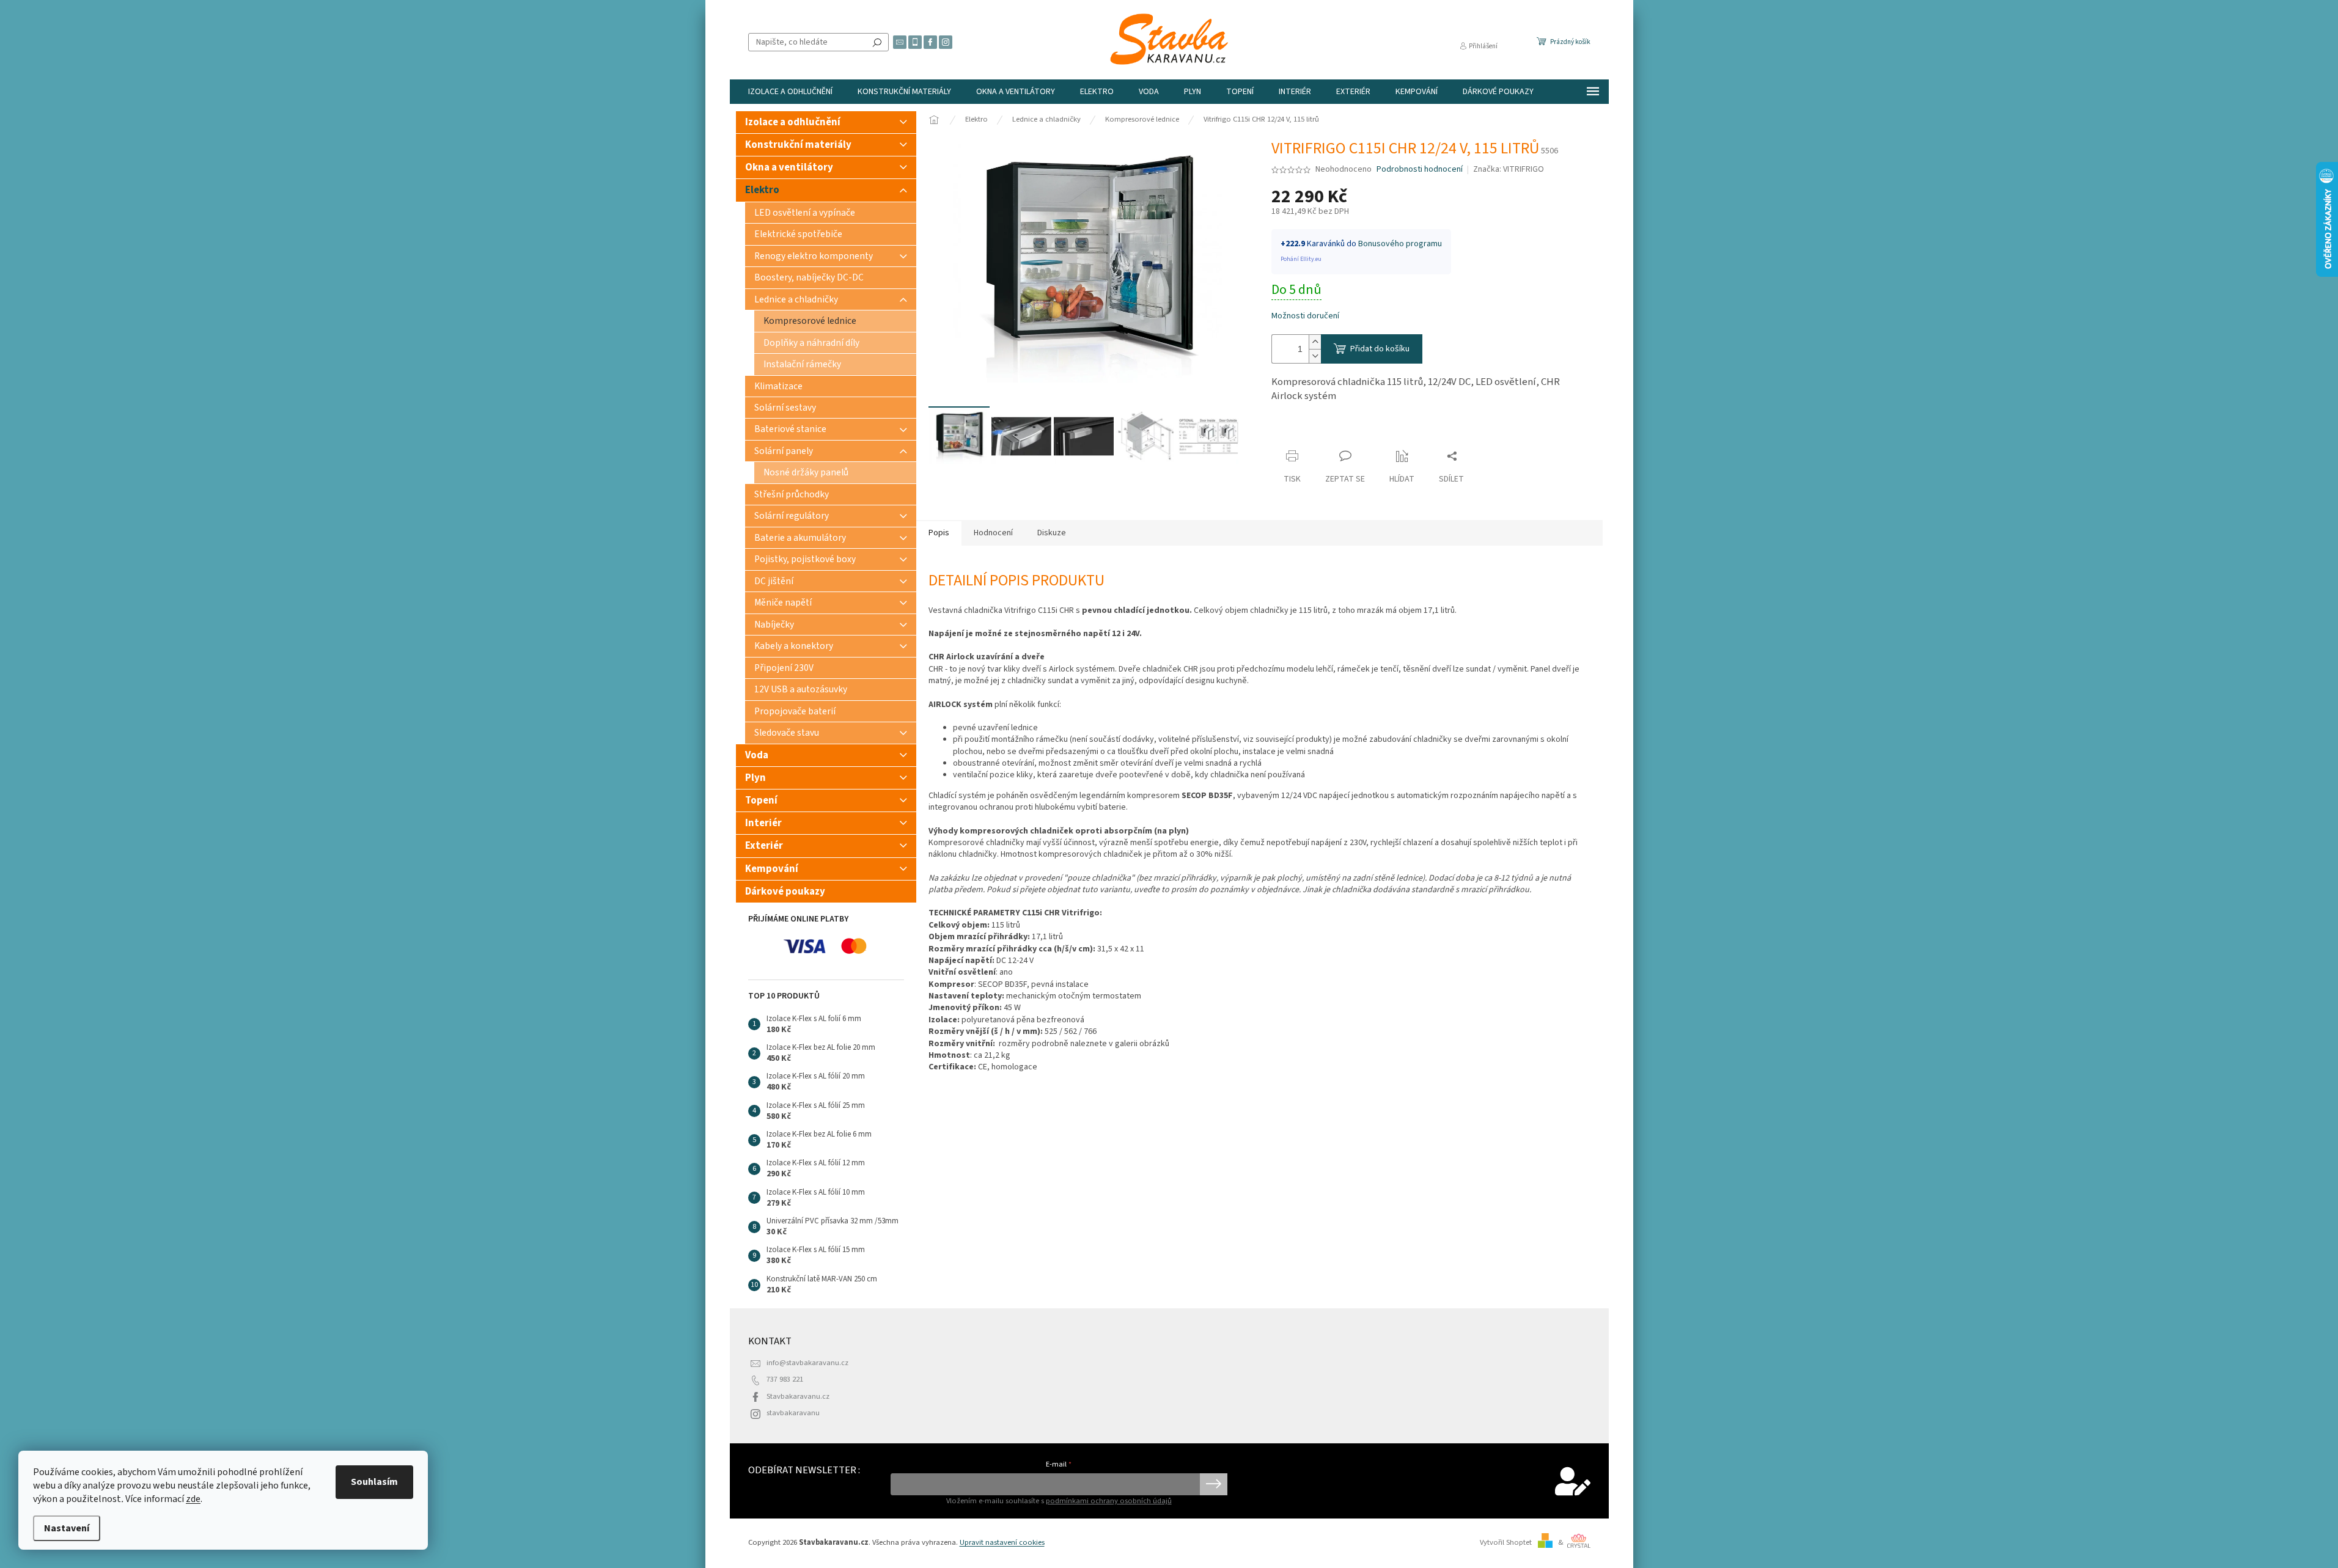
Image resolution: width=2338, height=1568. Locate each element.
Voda (757, 755)
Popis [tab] (939, 533)
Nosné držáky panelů (806, 472)
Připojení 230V (784, 668)
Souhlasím (374, 1482)
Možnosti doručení (1305, 316)
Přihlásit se (1214, 1484)
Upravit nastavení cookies (1002, 1542)
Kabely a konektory (794, 646)
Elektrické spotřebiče (798, 234)
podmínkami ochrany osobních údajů (1109, 1501)
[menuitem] (790, 92)
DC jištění (774, 581)
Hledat (877, 42)
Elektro (762, 190)
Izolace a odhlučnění (793, 122)
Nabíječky (774, 625)
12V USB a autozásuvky (801, 689)
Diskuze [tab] (1052, 533)
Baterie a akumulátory (800, 538)
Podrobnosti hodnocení (1420, 170)
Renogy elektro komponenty (814, 256)
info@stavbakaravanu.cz (807, 1363)
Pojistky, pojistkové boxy (805, 559)
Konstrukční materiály (798, 145)
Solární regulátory (792, 516)
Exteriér (764, 846)
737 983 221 (785, 1379)
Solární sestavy (785, 408)
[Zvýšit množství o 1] (1315, 342)
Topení (761, 800)
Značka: (1509, 169)
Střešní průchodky (792, 494)
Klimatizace (778, 386)
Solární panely (784, 451)
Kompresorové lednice (810, 321)
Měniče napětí (783, 603)
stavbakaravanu (793, 1413)
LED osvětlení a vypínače (805, 213)
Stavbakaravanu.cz (798, 1396)
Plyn (755, 778)
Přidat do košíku (1380, 349)
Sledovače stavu (787, 733)
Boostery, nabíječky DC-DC (809, 277)
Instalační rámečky (802, 364)
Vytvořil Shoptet (1506, 1542)
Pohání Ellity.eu (1301, 259)
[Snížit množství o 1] (1315, 356)
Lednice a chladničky (796, 299)
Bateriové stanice (790, 429)
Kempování (772, 869)
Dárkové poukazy (785, 892)
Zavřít (1293, 432)
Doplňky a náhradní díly (811, 343)
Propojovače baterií (795, 711)
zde (193, 1499)
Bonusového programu (1400, 244)
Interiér (763, 823)
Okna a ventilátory (789, 167)
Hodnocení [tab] (993, 533)
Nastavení (67, 1528)
